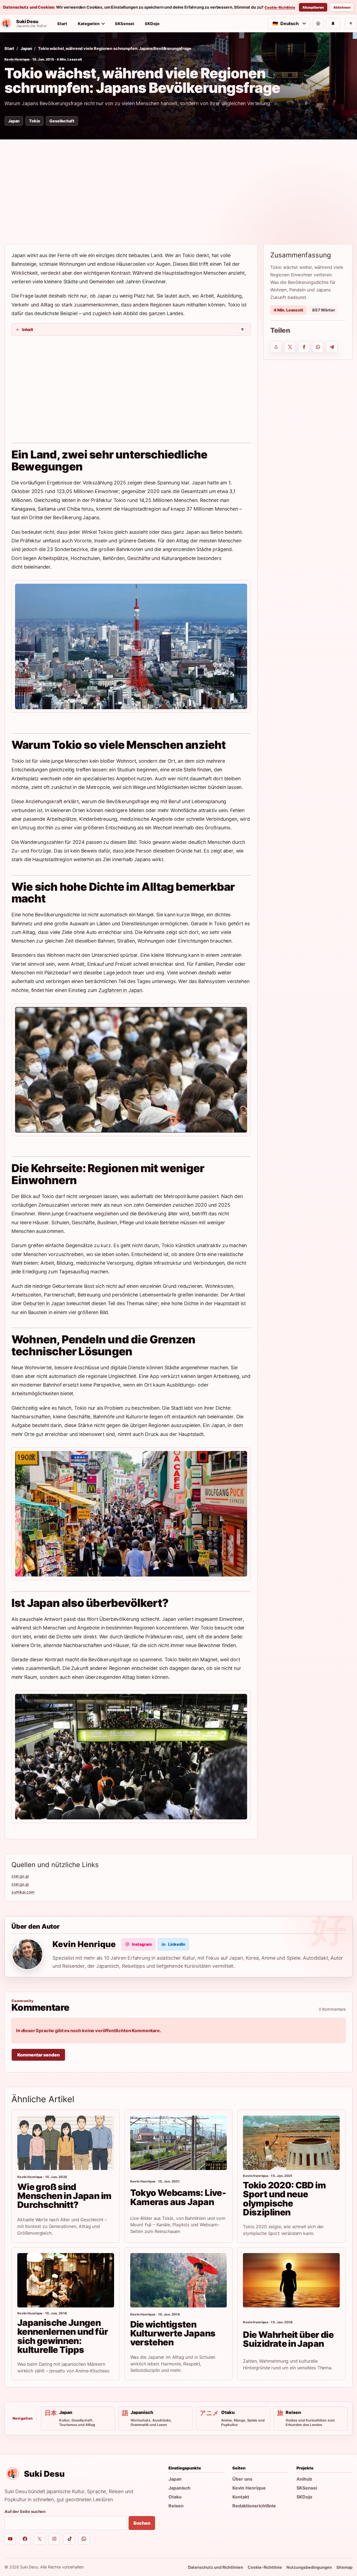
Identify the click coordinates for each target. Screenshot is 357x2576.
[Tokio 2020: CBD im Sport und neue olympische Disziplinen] (291, 2143)
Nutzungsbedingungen (309, 2567)
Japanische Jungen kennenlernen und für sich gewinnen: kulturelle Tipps (63, 2336)
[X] (40, 2539)
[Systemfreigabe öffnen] (276, 347)
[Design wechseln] (318, 23)
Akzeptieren (313, 7)
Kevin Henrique (17, 59)
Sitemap (344, 2567)
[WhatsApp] (84, 2539)
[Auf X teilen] (290, 347)
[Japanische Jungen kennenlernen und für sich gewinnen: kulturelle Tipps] (66, 2280)
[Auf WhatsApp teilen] (318, 347)
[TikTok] (69, 2539)
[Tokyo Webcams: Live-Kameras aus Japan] (179, 2143)
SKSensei (125, 24)
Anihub (304, 2479)
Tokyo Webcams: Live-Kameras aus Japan (178, 2197)
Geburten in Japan (44, 1303)
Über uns (242, 2479)
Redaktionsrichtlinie (254, 2506)
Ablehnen (342, 7)
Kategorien (89, 24)
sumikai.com (23, 1892)
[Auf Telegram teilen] (332, 347)
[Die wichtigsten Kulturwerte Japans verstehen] (179, 2280)
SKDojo (152, 24)
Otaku (175, 2497)
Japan (26, 48)
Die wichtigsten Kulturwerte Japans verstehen (173, 2333)
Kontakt (241, 2497)
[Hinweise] (333, 23)
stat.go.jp (20, 1876)
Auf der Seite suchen (25, 2511)
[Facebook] (25, 2539)
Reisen (176, 2506)
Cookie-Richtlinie (280, 8)
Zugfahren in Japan (120, 990)
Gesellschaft (62, 121)
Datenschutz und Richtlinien (216, 2567)
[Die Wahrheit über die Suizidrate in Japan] (291, 2280)
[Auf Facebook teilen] (304, 347)
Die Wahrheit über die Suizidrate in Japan (288, 2339)
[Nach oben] (351, 23)
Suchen (142, 2523)
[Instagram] (54, 2539)
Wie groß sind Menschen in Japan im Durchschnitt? (64, 2196)
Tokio (34, 121)
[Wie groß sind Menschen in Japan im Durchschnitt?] (66, 2143)
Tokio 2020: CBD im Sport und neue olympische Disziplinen (284, 2199)
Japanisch (179, 2488)
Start (62, 24)
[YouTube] (10, 2539)
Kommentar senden (38, 2055)
